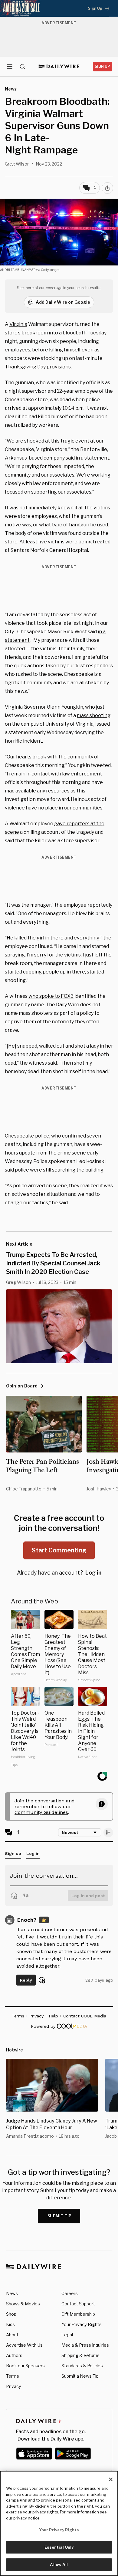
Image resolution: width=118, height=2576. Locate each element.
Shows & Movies (23, 2304)
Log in (93, 1573)
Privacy (13, 2386)
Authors (14, 2355)
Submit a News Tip (80, 2376)
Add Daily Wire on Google (63, 302)
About (12, 2335)
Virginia (18, 324)
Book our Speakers (25, 2366)
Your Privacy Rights (82, 2325)
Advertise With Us (24, 2345)
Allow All (59, 2564)
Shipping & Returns (80, 2355)
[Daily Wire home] (59, 67)
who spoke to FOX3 (51, 996)
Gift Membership (78, 2314)
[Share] (107, 188)
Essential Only (59, 2547)
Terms (13, 2376)
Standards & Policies (82, 2366)
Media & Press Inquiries (85, 2345)
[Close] (111, 2479)
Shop (11, 2314)
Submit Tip (60, 2216)
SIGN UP (102, 66)
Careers (70, 2293)
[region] (59, 2523)
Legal (67, 2335)
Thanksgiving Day (25, 367)
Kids (10, 2324)
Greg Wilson (17, 164)
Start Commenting (59, 1550)
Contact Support (78, 2304)
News (12, 2293)
